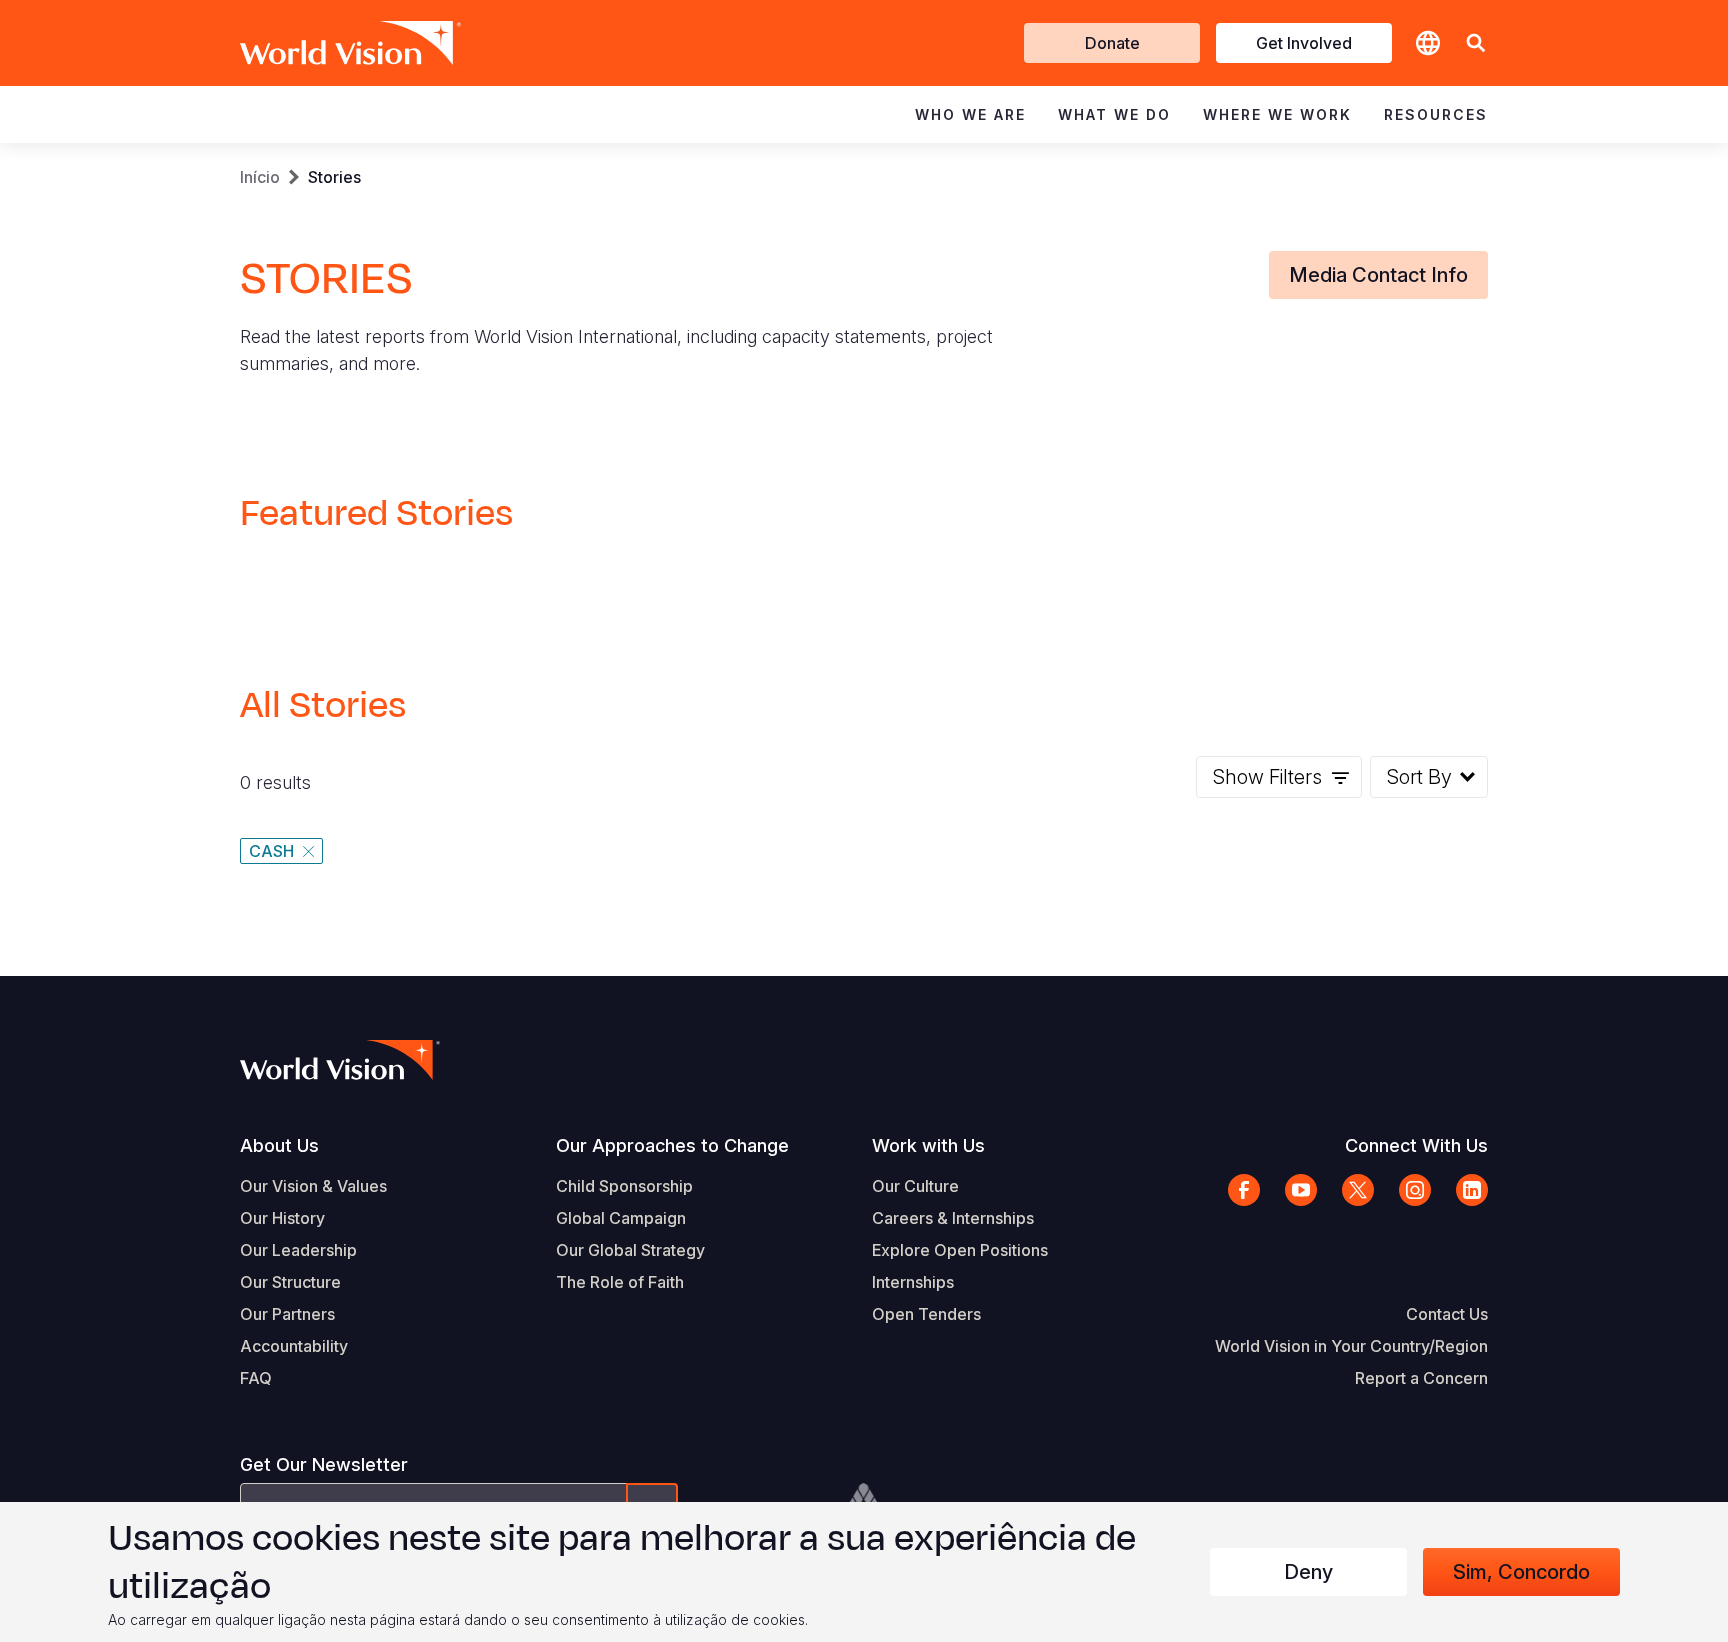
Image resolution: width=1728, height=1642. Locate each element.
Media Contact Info (1378, 275)
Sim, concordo (1521, 1572)
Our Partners (287, 1314)
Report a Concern (1421, 1378)
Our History (282, 1218)
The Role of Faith (620, 1282)
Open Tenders (926, 1314)
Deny (1308, 1572)
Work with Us (928, 1145)
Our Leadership (298, 1250)
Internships (913, 1282)
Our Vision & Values (313, 1186)
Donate (1112, 43)
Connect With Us (1416, 1145)
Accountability (294, 1346)
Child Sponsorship (624, 1186)
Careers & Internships (953, 1218)
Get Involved (1304, 43)
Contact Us (1447, 1314)
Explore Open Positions (960, 1250)
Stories (334, 177)
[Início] (322, 43)
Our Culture (915, 1186)
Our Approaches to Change (672, 1145)
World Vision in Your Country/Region (1351, 1346)
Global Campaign (621, 1218)
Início (260, 177)
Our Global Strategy (630, 1250)
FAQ (256, 1378)
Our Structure (290, 1282)
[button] (1476, 43)
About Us (279, 1145)
